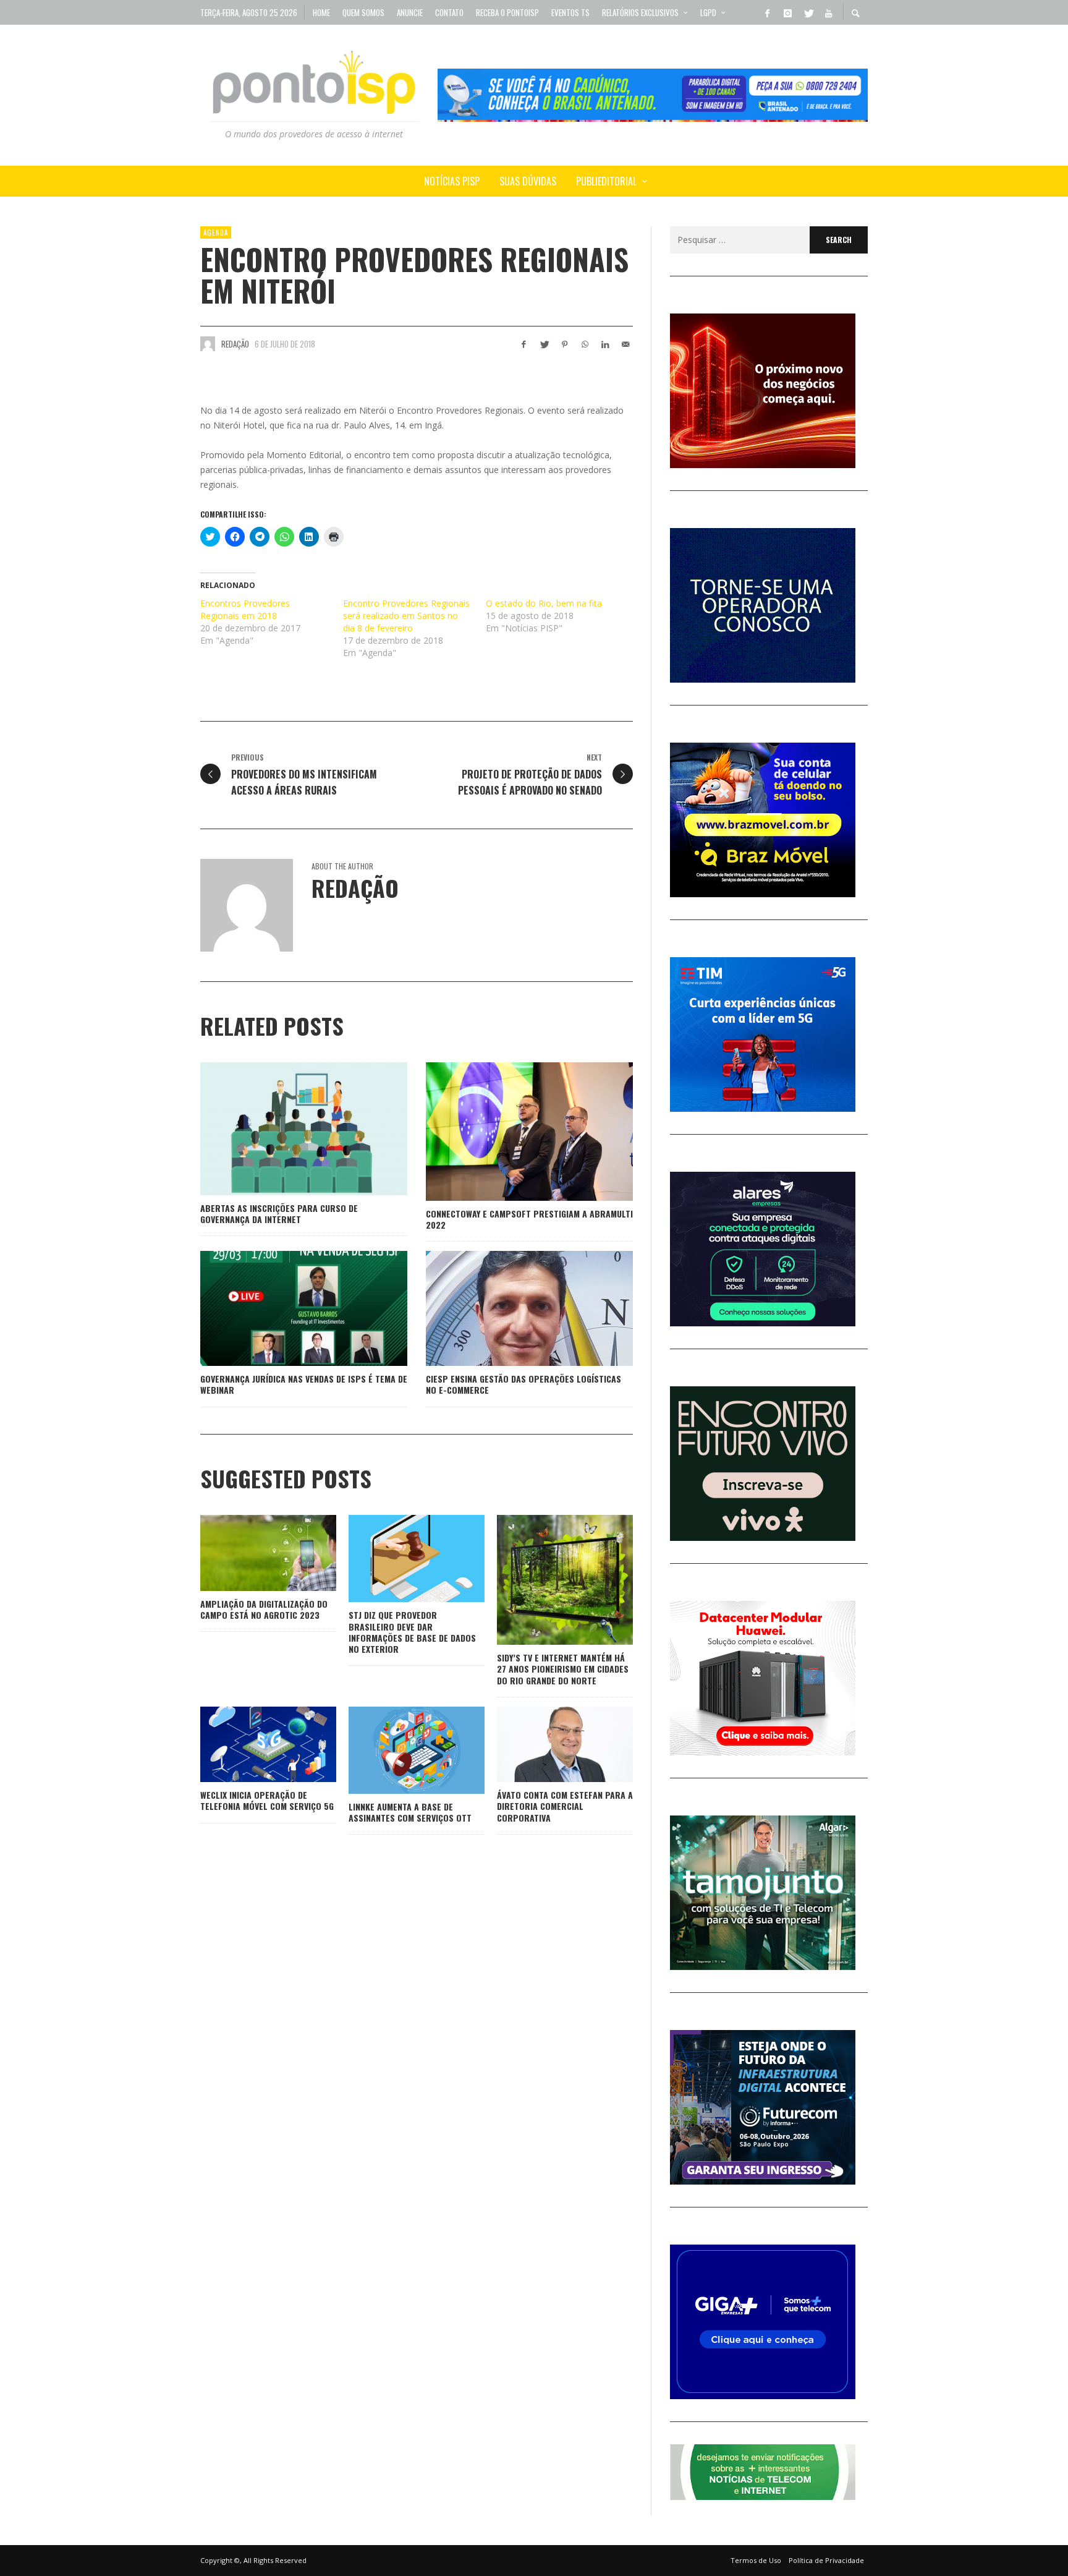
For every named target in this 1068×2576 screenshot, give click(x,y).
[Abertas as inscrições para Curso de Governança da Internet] (284, 1129)
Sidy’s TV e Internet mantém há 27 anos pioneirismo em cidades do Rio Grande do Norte (563, 1669)
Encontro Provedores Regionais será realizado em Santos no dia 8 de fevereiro (406, 616)
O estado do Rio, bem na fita (544, 603)
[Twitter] (808, 12)
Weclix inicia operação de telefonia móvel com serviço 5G (267, 1800)
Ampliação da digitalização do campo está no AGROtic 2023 (264, 1609)
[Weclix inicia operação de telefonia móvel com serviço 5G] (248, 1744)
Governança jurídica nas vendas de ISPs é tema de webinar (304, 1384)
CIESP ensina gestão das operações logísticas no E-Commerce (523, 1384)
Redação (235, 344)
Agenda (216, 232)
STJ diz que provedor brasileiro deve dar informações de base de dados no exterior (412, 1632)
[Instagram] (787, 12)
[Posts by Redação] (208, 344)
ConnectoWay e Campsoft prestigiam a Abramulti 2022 (529, 1219)
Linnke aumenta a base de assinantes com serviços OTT (410, 1812)
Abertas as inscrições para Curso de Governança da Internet (279, 1213)
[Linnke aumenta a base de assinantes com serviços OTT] (397, 1750)
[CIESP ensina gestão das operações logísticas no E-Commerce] (510, 1308)
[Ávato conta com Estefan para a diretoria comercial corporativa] (545, 1744)
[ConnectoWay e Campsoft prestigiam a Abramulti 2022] (510, 1132)
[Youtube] (828, 12)
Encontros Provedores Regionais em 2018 (245, 609)
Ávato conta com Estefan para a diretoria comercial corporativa (565, 1806)
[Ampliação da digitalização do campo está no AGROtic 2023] (248, 1553)
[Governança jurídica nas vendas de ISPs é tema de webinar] (284, 1308)
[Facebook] (767, 12)
